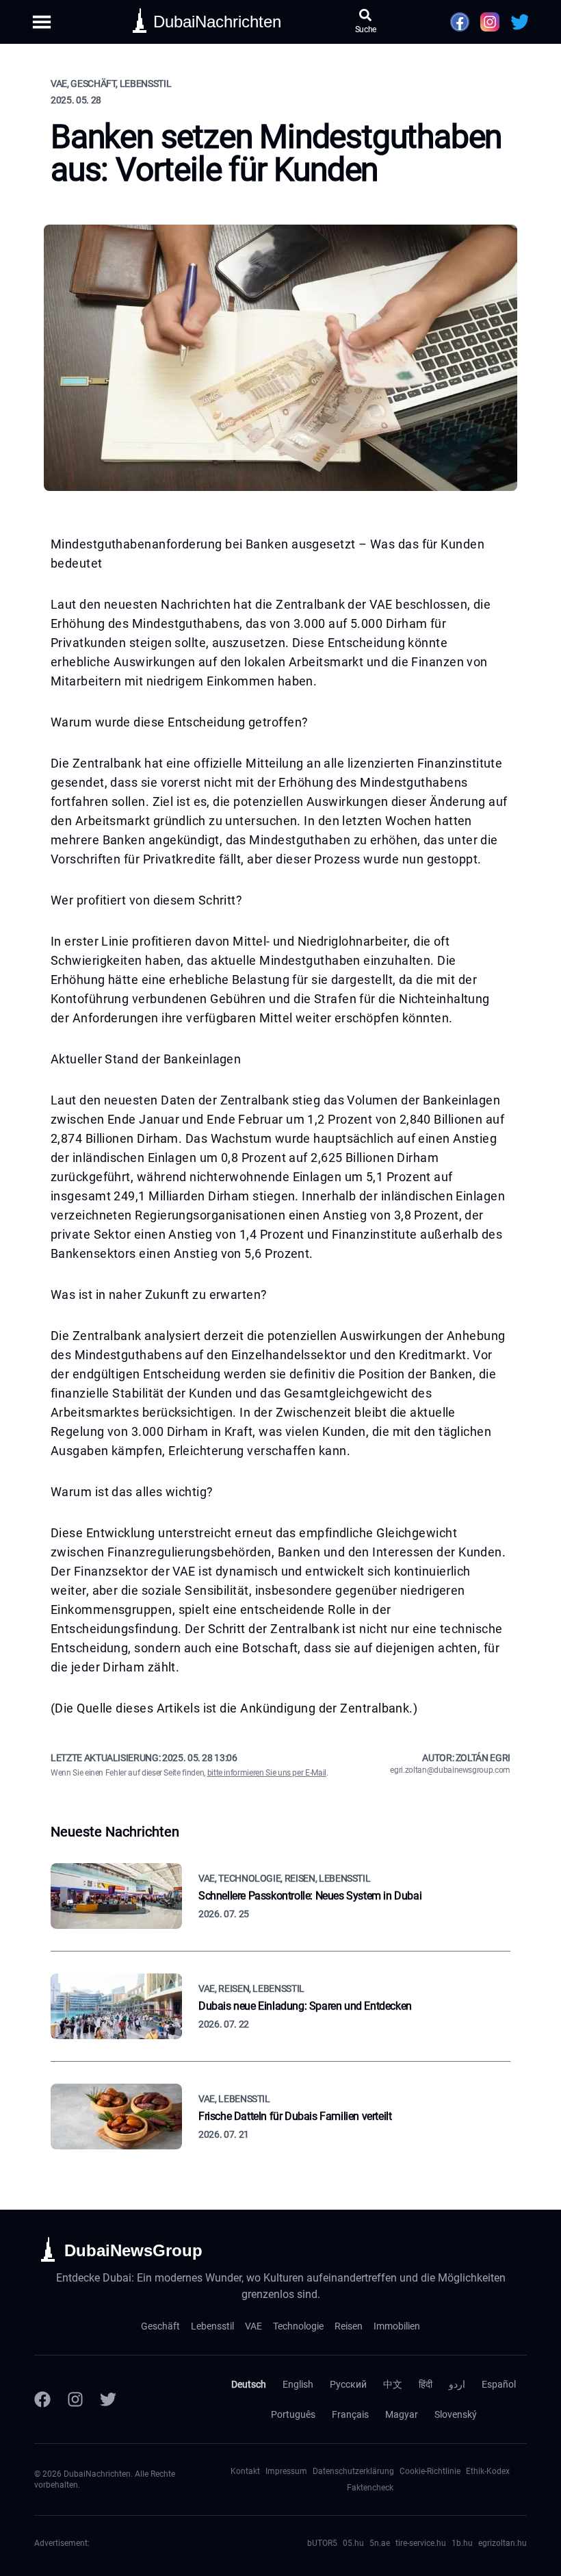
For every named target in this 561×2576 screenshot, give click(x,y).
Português (293, 2414)
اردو (457, 2384)
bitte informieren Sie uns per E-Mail (267, 1773)
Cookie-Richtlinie (430, 2471)
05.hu (353, 2543)
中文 (393, 2384)
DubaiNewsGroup (133, 2250)
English (298, 2384)
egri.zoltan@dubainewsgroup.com (450, 1770)
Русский (348, 2384)
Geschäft (160, 2326)
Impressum (286, 2471)
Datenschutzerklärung (353, 2471)
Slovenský (456, 2414)
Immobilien (397, 2326)
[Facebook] (42, 2399)
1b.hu (462, 2543)
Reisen (349, 2326)
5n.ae (380, 2543)
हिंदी (426, 2384)
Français (350, 2414)
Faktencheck (370, 2488)
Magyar (402, 2414)
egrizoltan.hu (503, 2543)
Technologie (298, 2326)
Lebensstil (212, 2326)
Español (499, 2384)
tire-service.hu (421, 2543)
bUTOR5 (322, 2543)
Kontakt (245, 2471)
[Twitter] (108, 2399)
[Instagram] (75, 2399)
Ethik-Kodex (488, 2471)
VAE (253, 2326)
